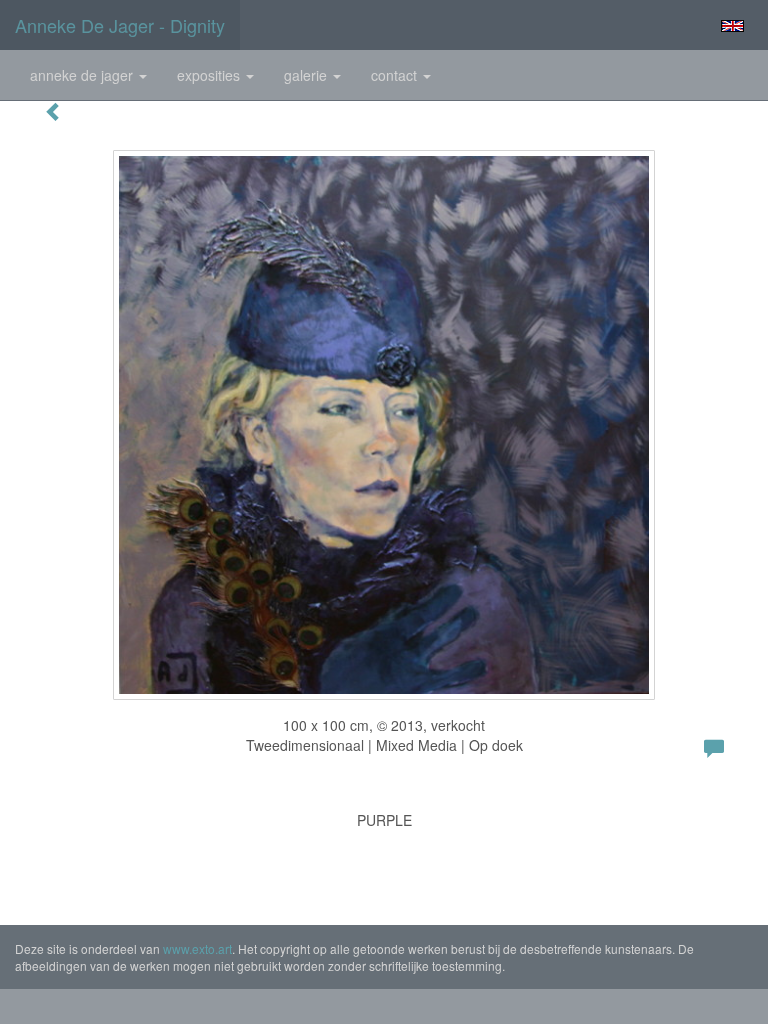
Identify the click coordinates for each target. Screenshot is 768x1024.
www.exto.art (197, 948)
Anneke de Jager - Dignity (120, 25)
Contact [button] (396, 75)
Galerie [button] (307, 75)
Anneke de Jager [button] (83, 75)
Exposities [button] (210, 75)
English (732, 26)
